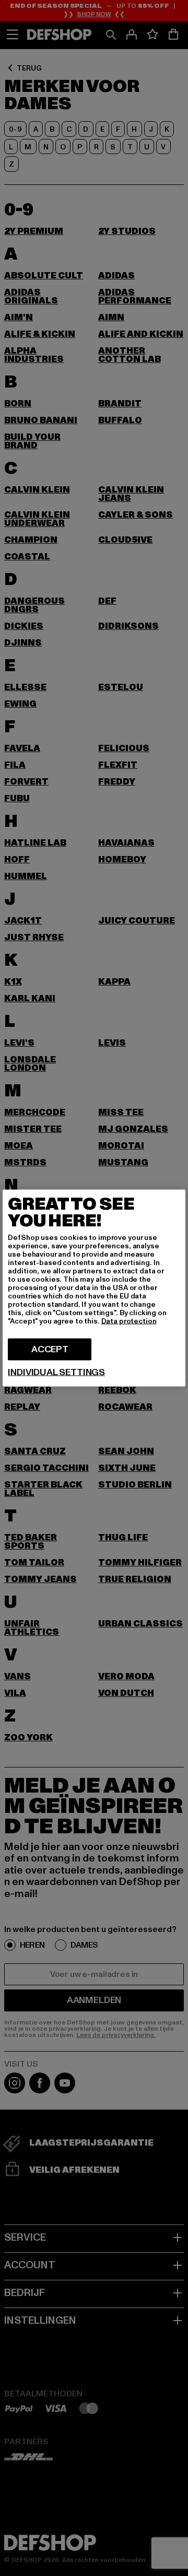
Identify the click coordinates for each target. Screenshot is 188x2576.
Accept (50, 1349)
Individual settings (56, 1373)
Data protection (129, 1321)
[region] (94, 1288)
